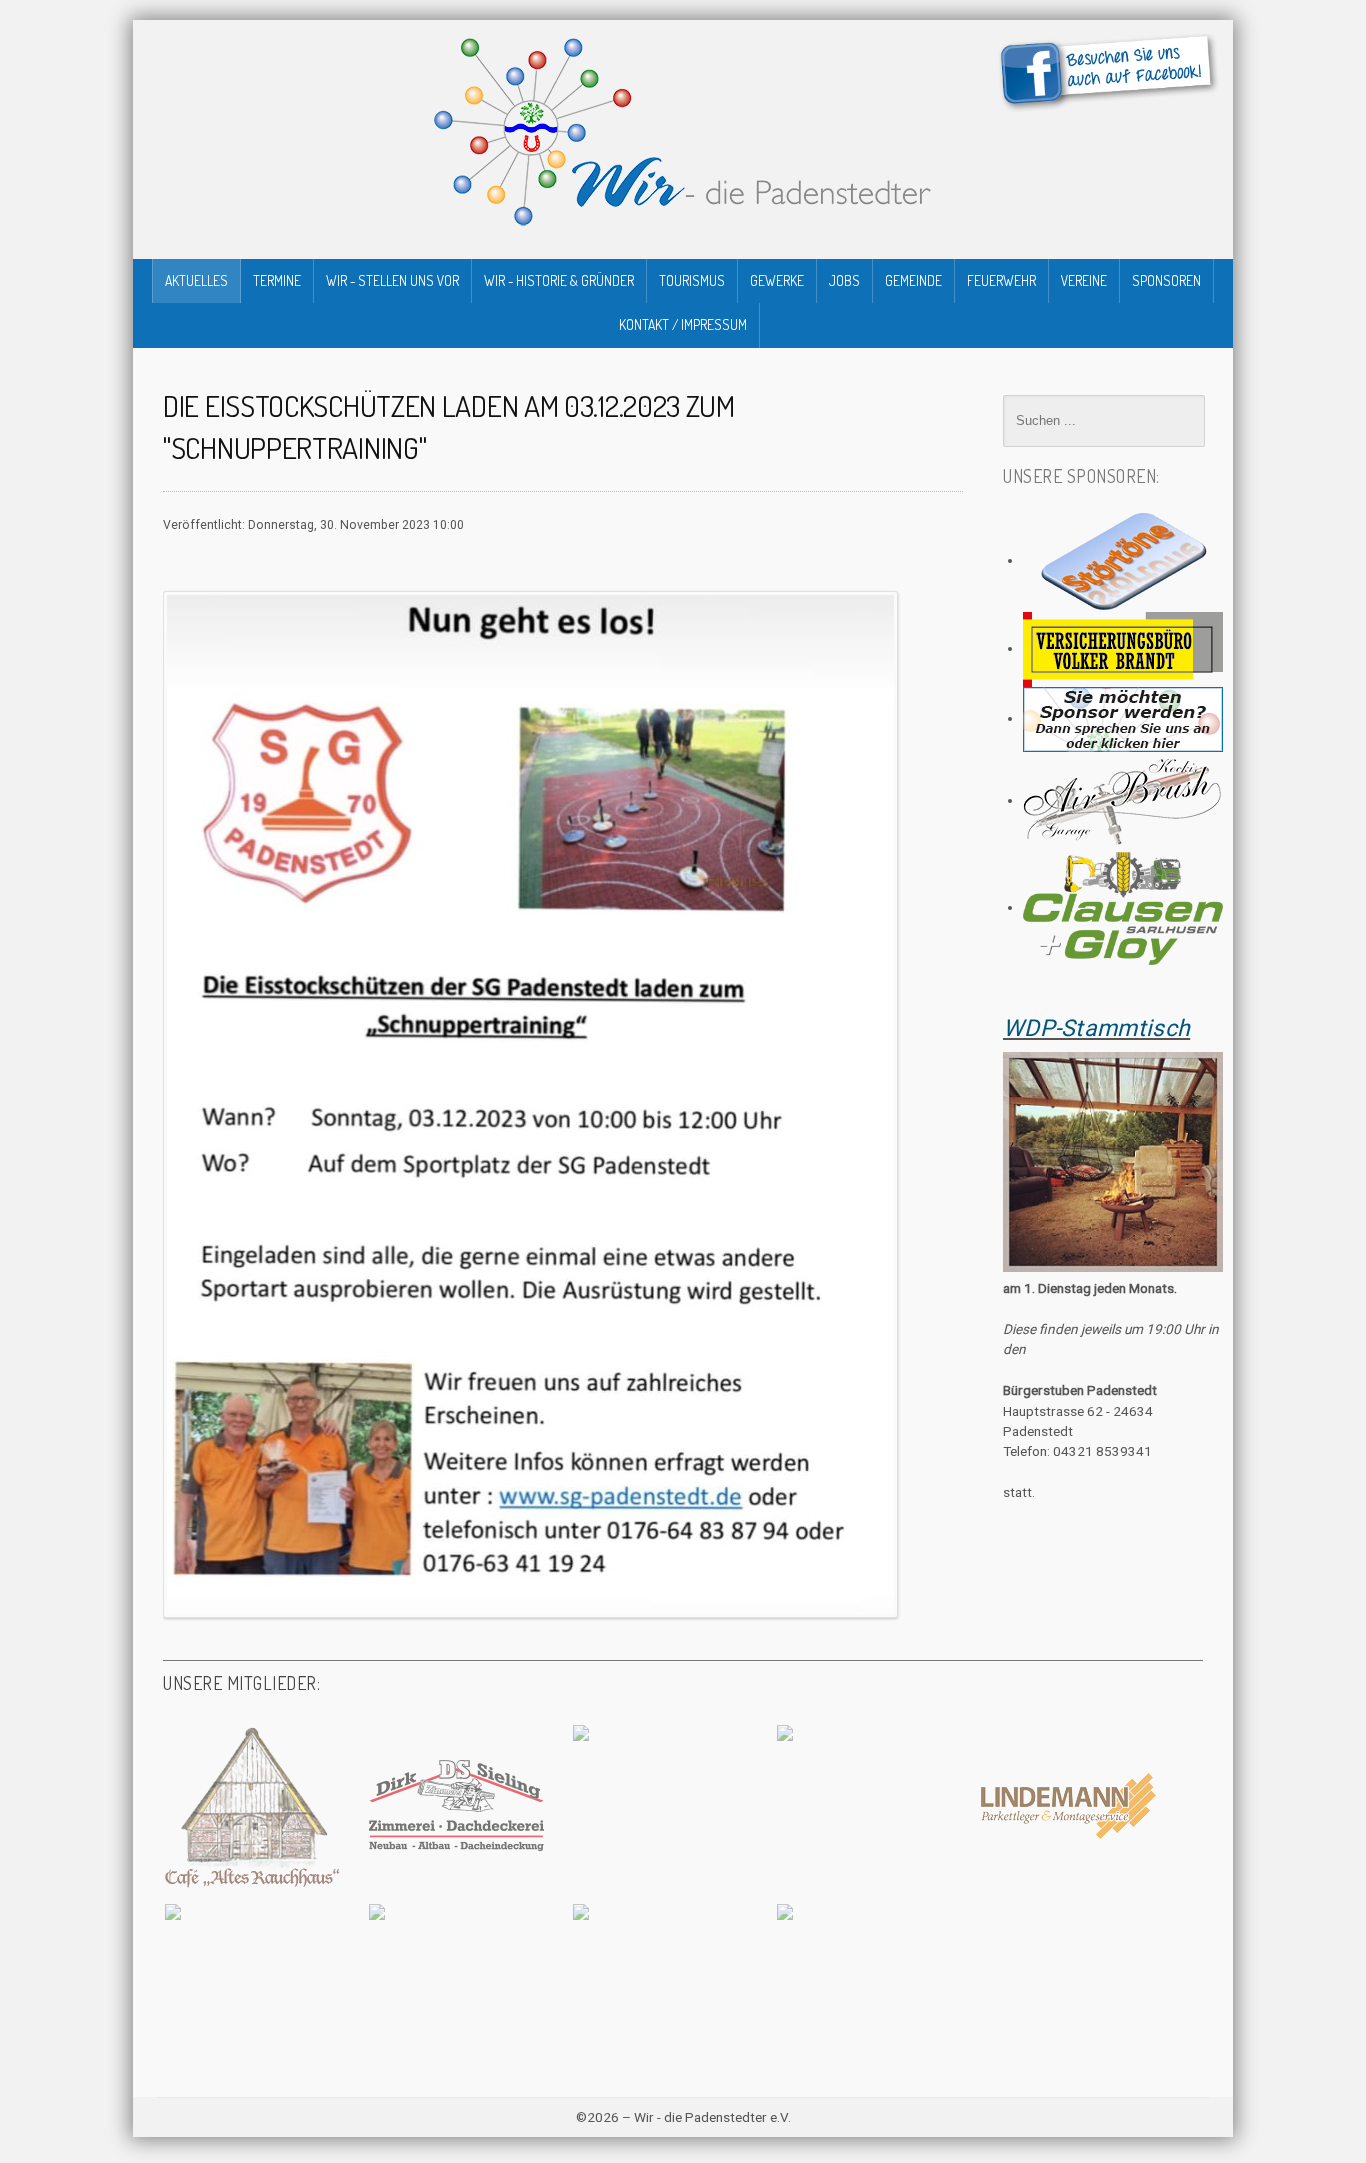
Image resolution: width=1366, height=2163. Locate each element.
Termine (277, 280)
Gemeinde (913, 280)
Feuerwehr (1001, 280)
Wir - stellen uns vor (392, 280)
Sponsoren (1166, 280)
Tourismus (692, 280)
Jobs (844, 280)
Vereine (1084, 280)
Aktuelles (196, 280)
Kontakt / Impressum (683, 324)
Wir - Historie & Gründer (559, 280)
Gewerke (777, 280)
